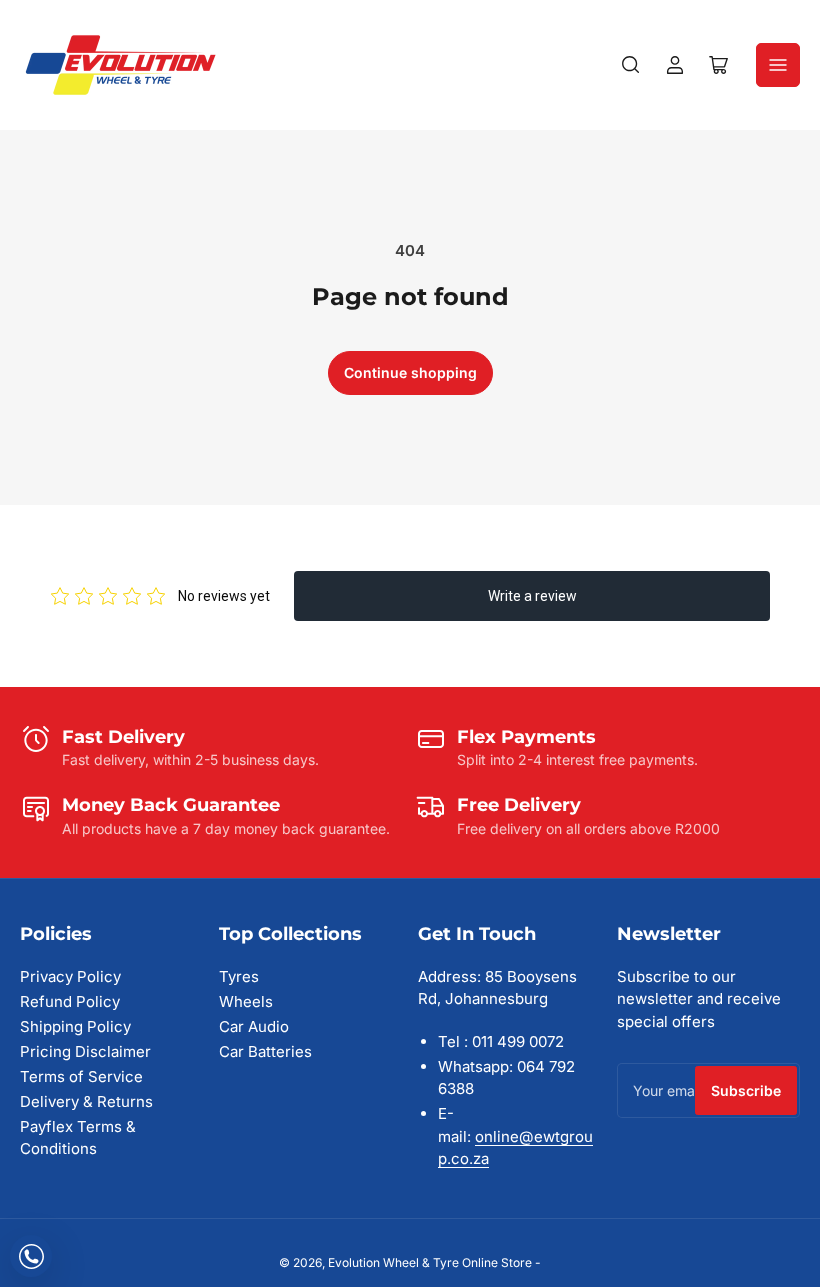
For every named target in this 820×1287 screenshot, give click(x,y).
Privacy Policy (70, 976)
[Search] (631, 65)
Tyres (239, 976)
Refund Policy (70, 1001)
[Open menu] (778, 65)
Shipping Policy (75, 1026)
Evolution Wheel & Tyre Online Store (431, 1262)
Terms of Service (81, 1076)
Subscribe (746, 1090)
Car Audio (254, 1026)
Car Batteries (265, 1051)
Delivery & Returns (86, 1101)
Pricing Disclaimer (85, 1051)
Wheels (246, 1001)
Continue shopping (410, 372)
